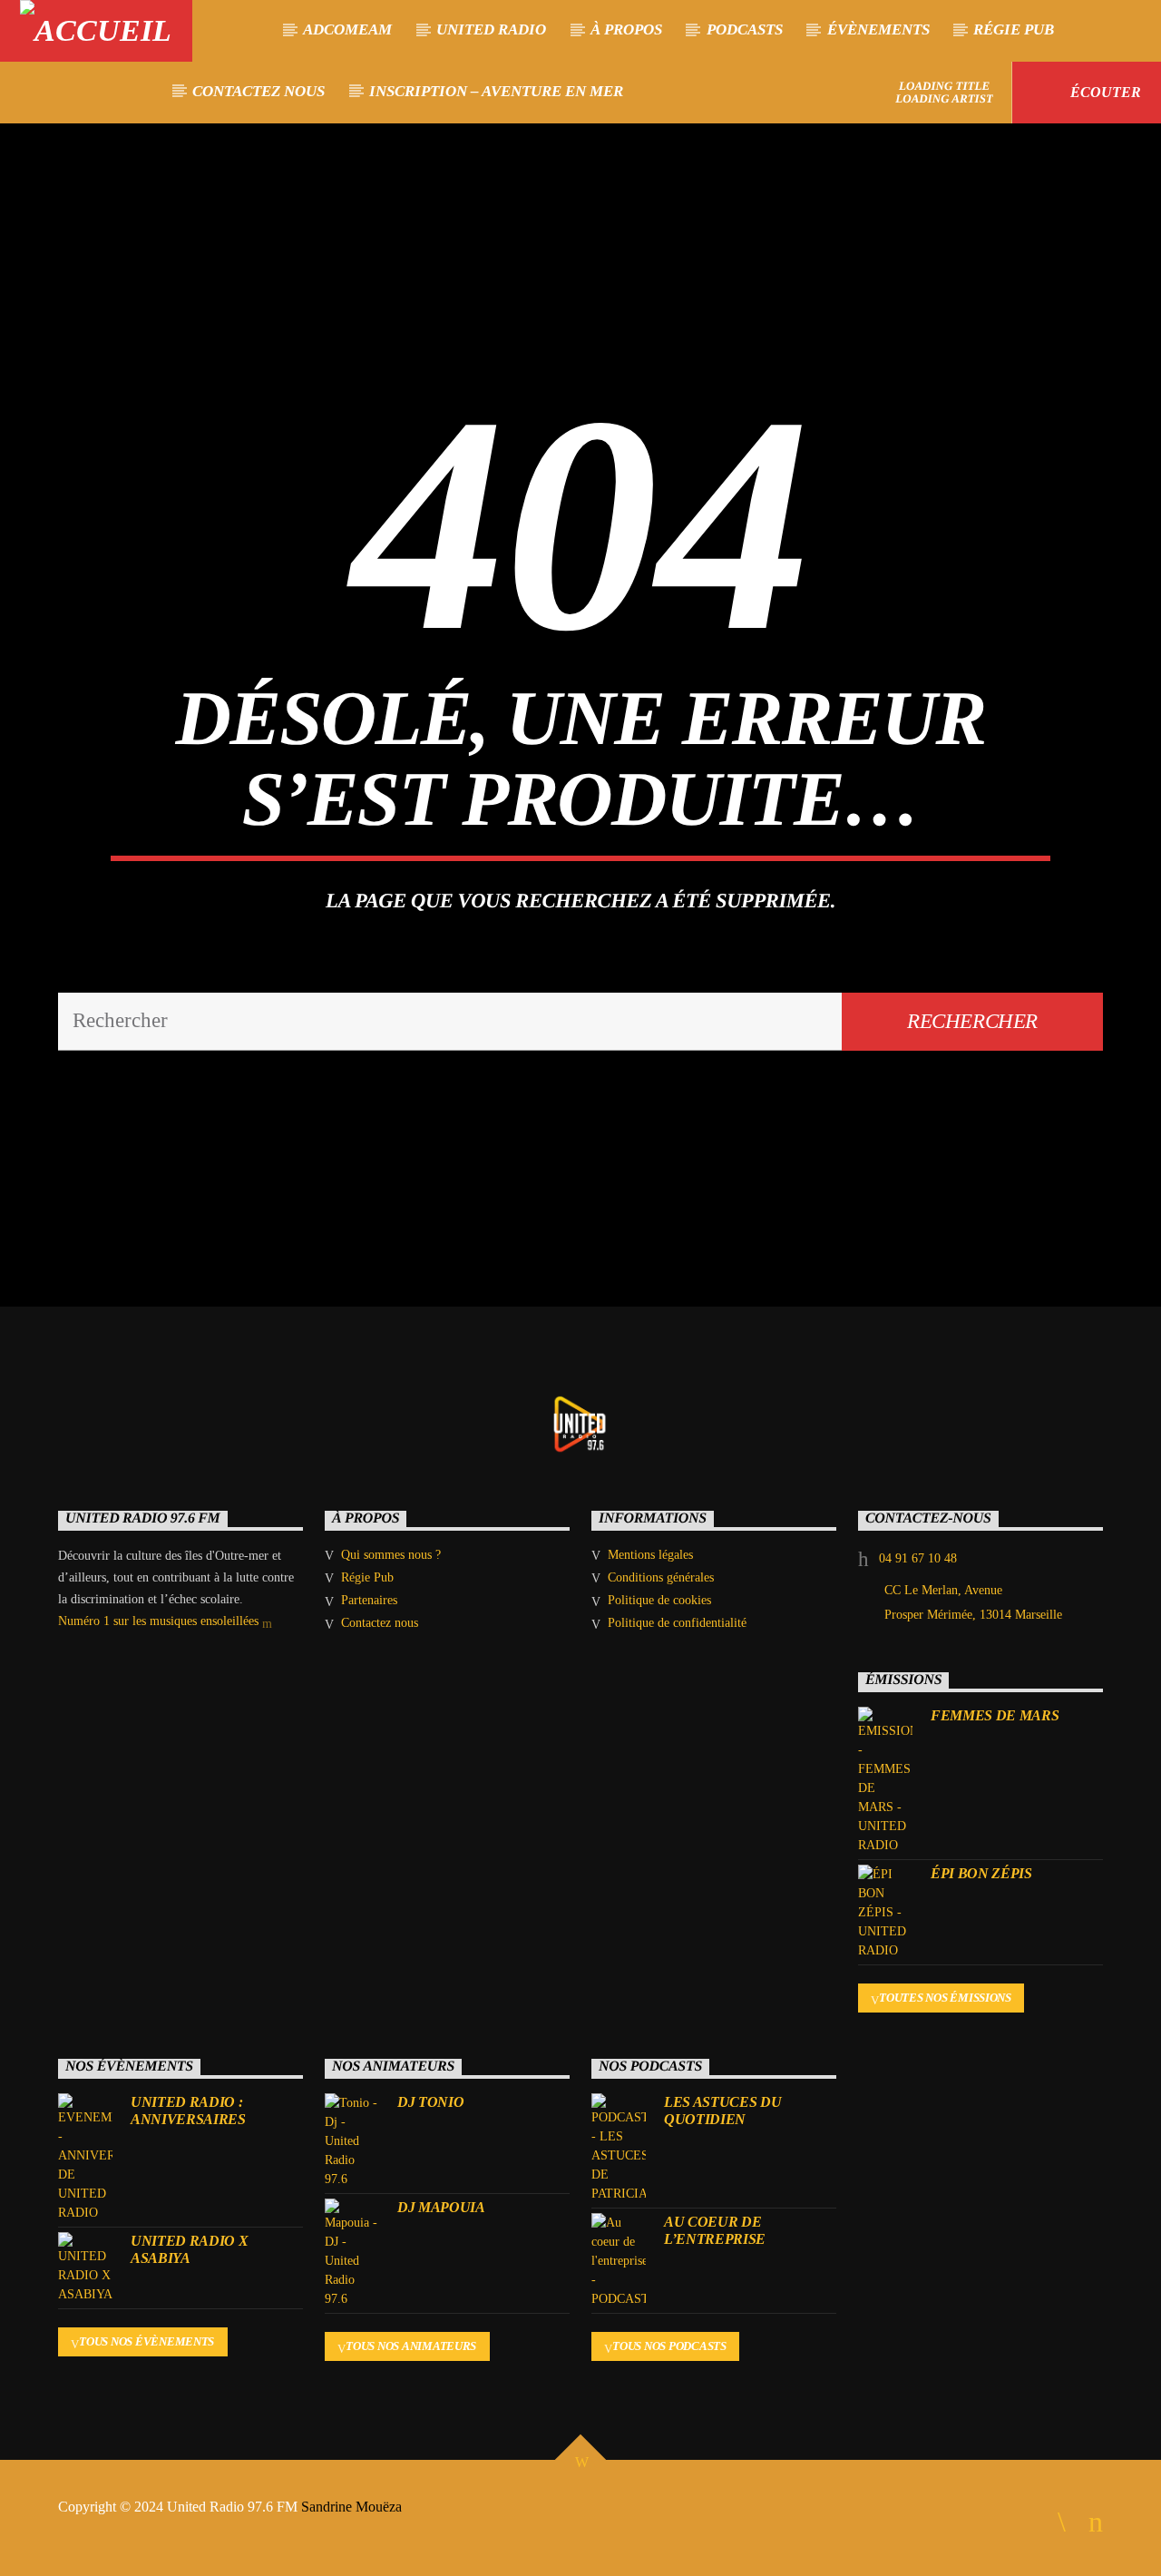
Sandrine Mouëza (353, 2507)
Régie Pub (1014, 29)
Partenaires (369, 1600)
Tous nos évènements (146, 2341)
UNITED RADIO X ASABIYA (190, 2249)
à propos (626, 29)
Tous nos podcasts (669, 2346)
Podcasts (745, 29)
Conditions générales (661, 1577)
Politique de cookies (659, 1600)
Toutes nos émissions (945, 1998)
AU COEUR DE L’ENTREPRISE (715, 2230)
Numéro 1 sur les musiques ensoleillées (160, 1621)
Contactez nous (259, 91)
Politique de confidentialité (677, 1623)
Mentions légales (650, 1555)
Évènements (878, 29)
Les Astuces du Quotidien (723, 2111)
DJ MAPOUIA (441, 2207)
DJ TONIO (430, 2102)
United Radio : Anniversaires (188, 2111)
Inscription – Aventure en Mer (496, 91)
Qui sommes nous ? (391, 1555)
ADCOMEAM (347, 29)
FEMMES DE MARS (995, 1715)
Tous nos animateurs (411, 2346)
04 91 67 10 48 (918, 1558)
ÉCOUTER (1104, 92)
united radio (491, 29)
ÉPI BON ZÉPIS (981, 1873)
